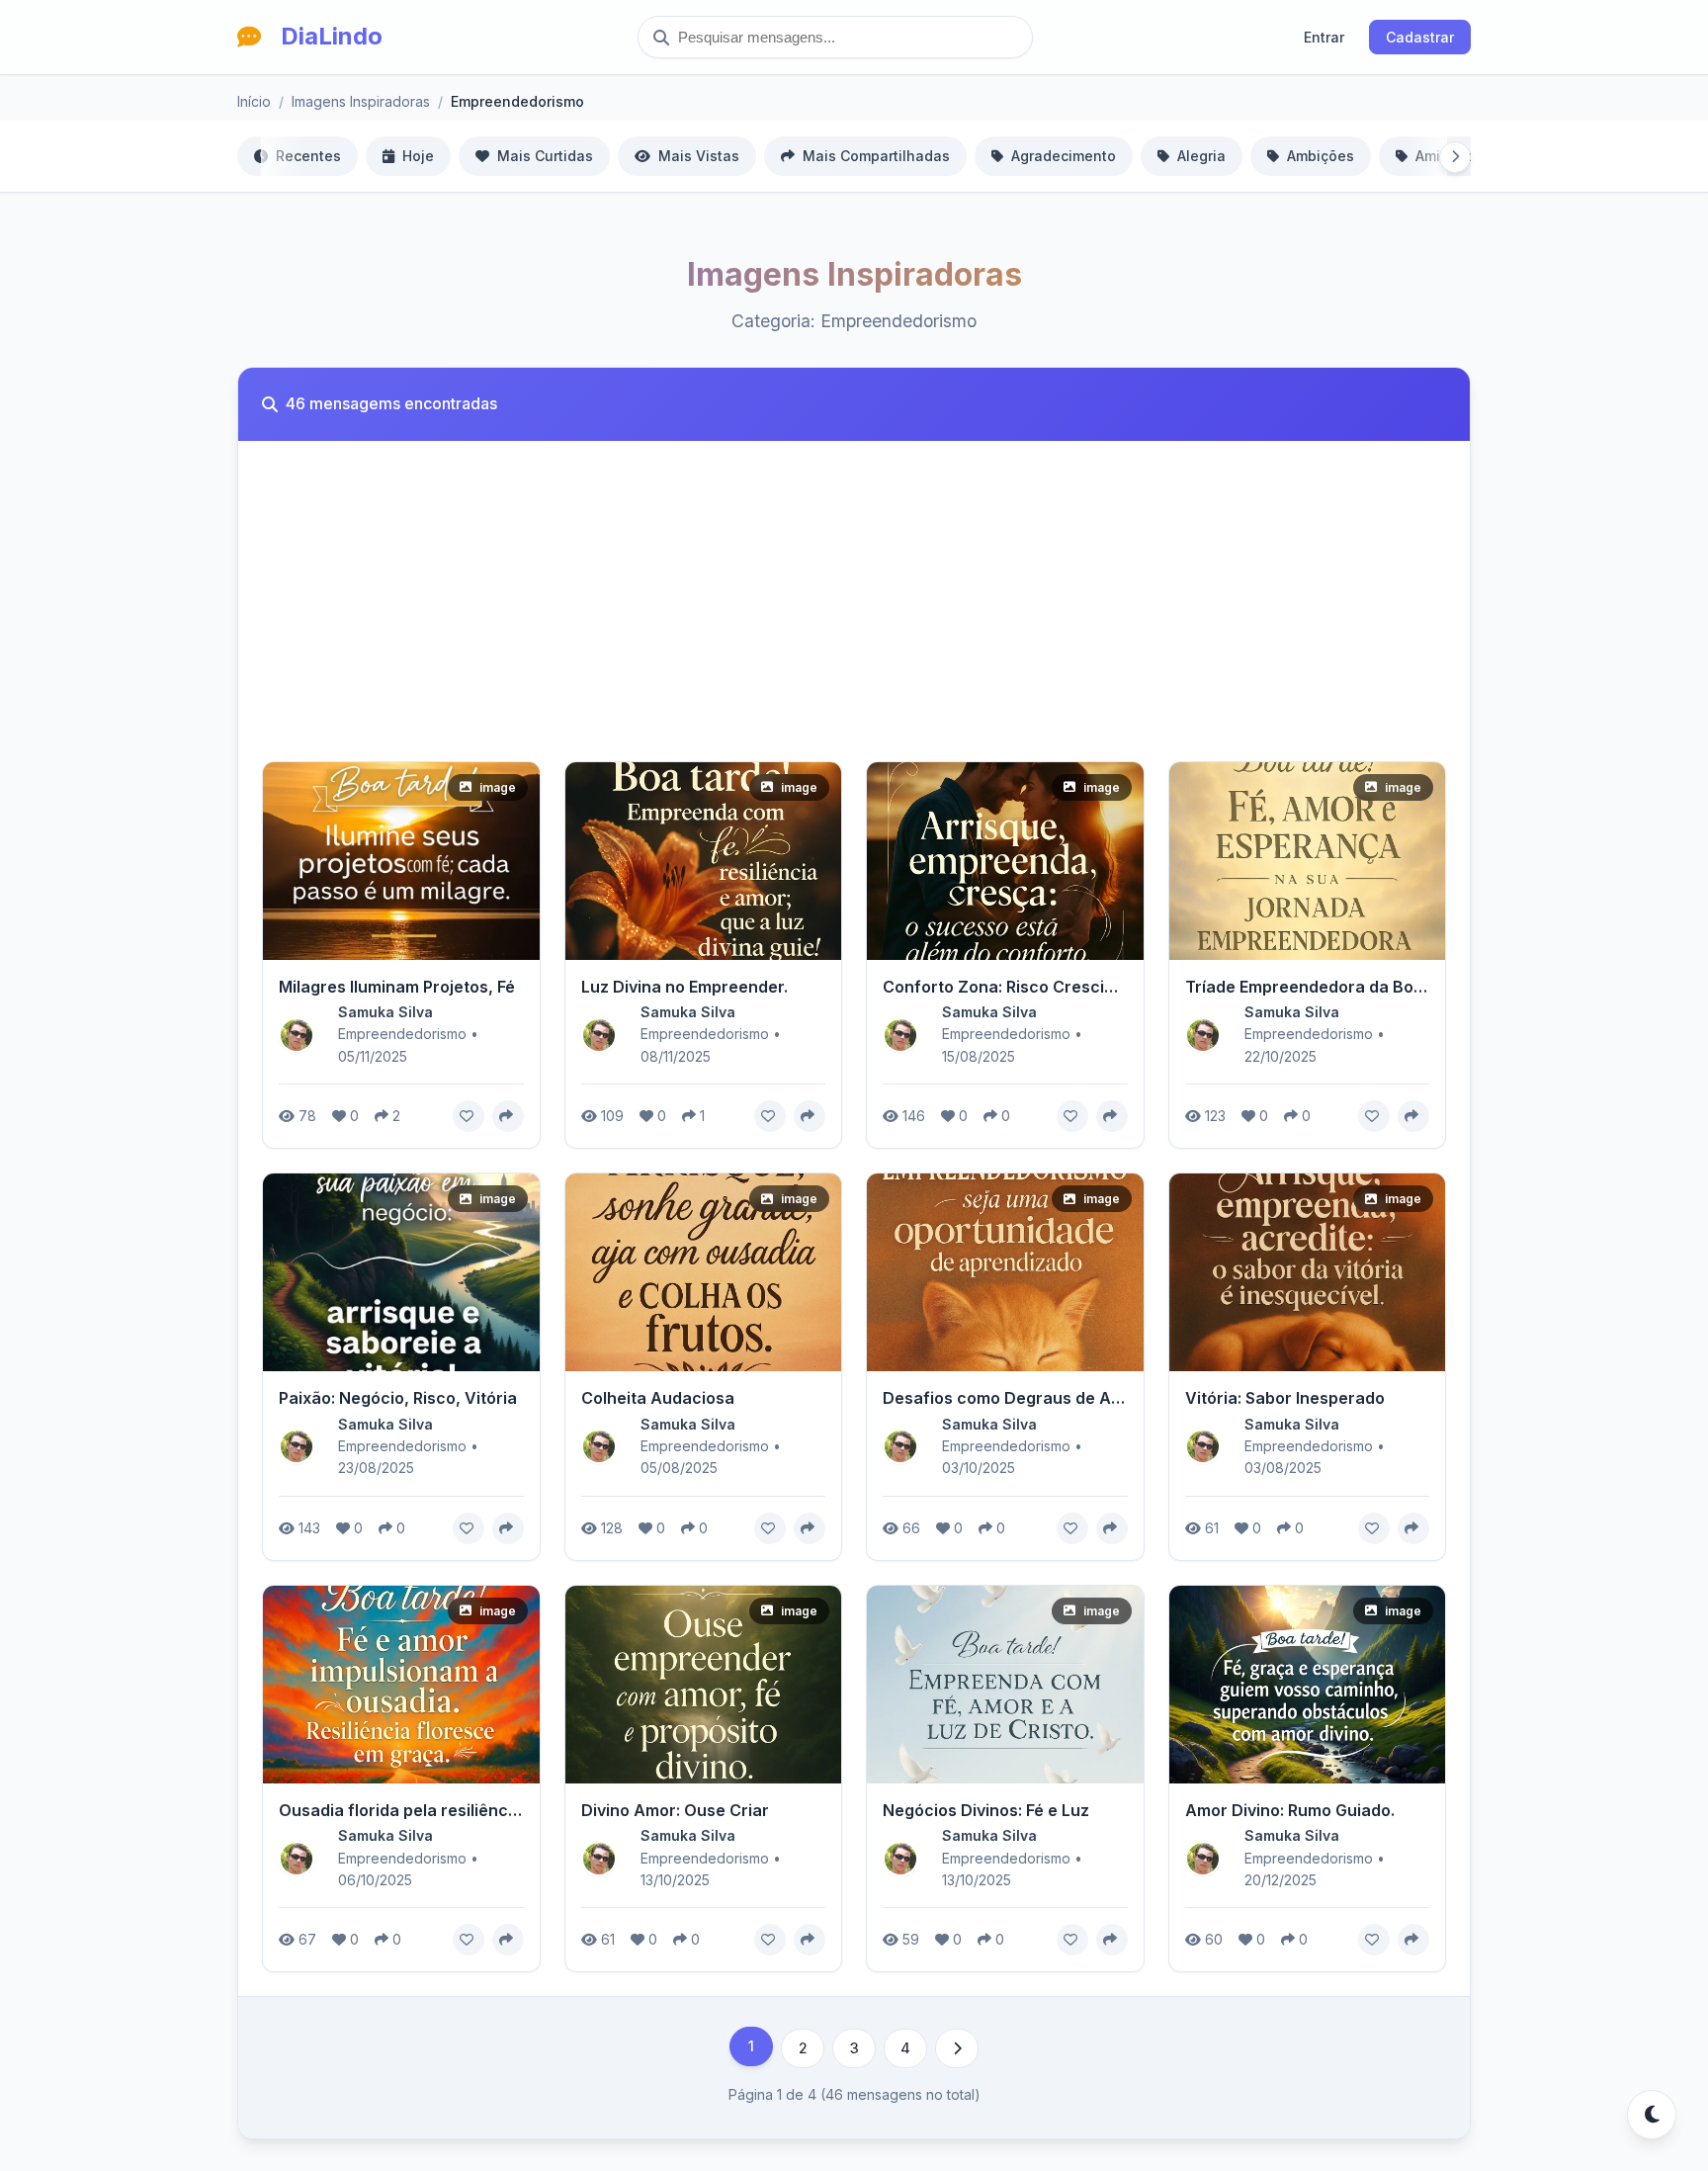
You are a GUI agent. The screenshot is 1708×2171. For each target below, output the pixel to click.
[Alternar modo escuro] (1652, 2115)
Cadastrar (1420, 37)
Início (254, 101)
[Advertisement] (854, 613)
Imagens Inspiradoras (361, 101)
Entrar (1324, 37)
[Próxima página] (957, 2048)
